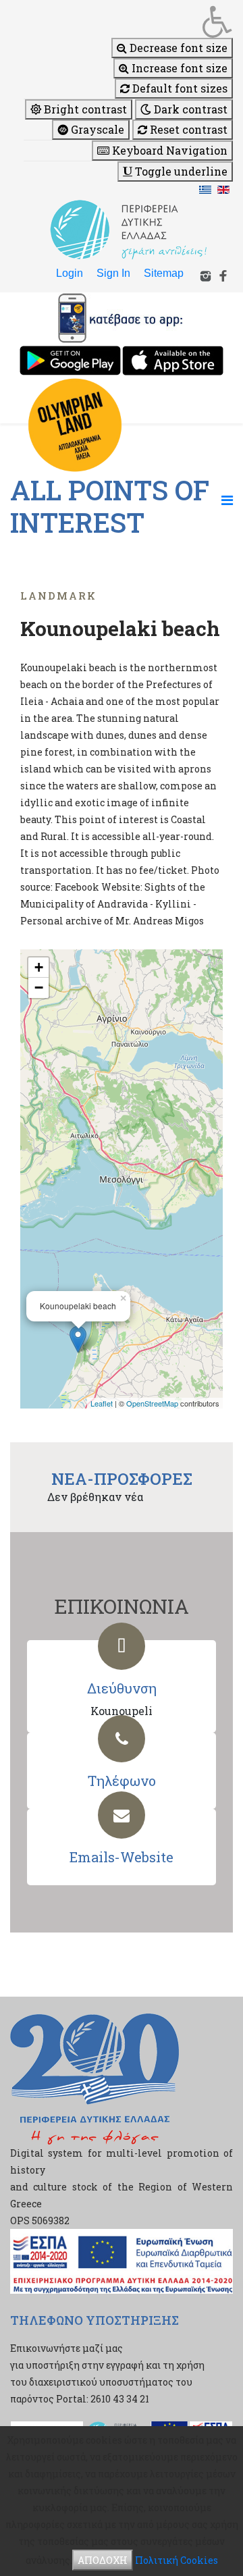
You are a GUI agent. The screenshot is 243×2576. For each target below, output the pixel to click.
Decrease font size (177, 48)
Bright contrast (84, 109)
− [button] (39, 988)
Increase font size (178, 68)
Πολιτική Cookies (177, 2560)
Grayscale (96, 129)
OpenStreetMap (152, 1403)
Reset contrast (187, 129)
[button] (128, 22)
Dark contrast (189, 109)
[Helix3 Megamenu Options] (227, 500)
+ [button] (39, 967)
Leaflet (102, 1403)
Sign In (113, 273)
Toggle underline (180, 171)
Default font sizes (179, 88)
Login (70, 273)
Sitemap (164, 273)
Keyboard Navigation (168, 150)
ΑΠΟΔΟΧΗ (103, 2560)
